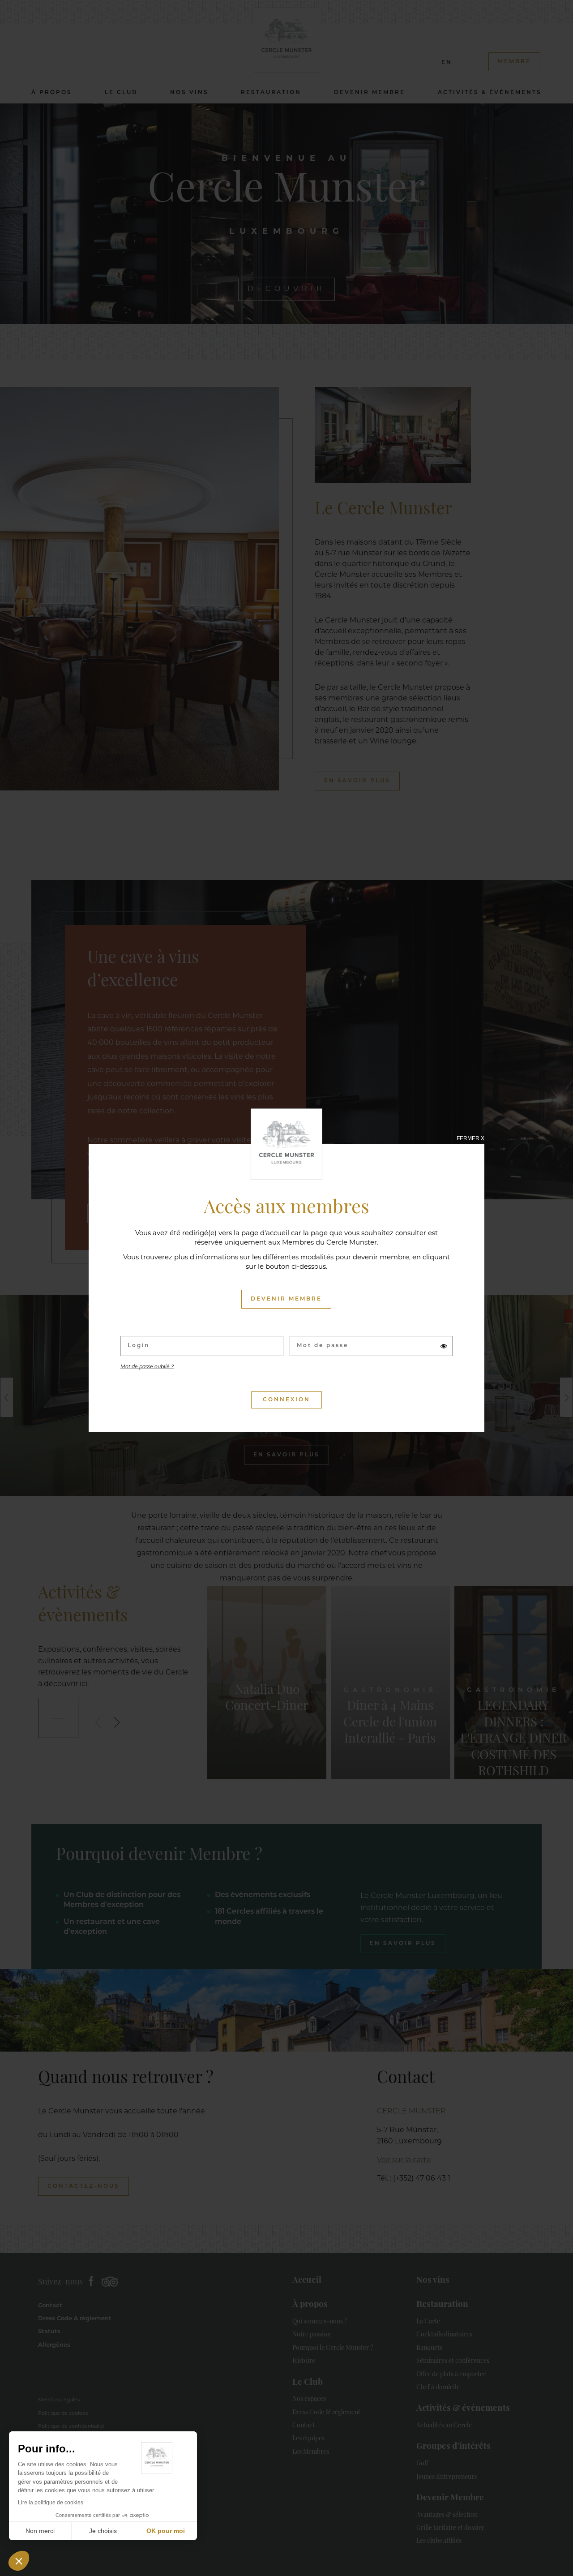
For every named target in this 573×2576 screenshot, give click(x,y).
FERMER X (470, 1138)
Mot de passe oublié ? (147, 1367)
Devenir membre (286, 1299)
